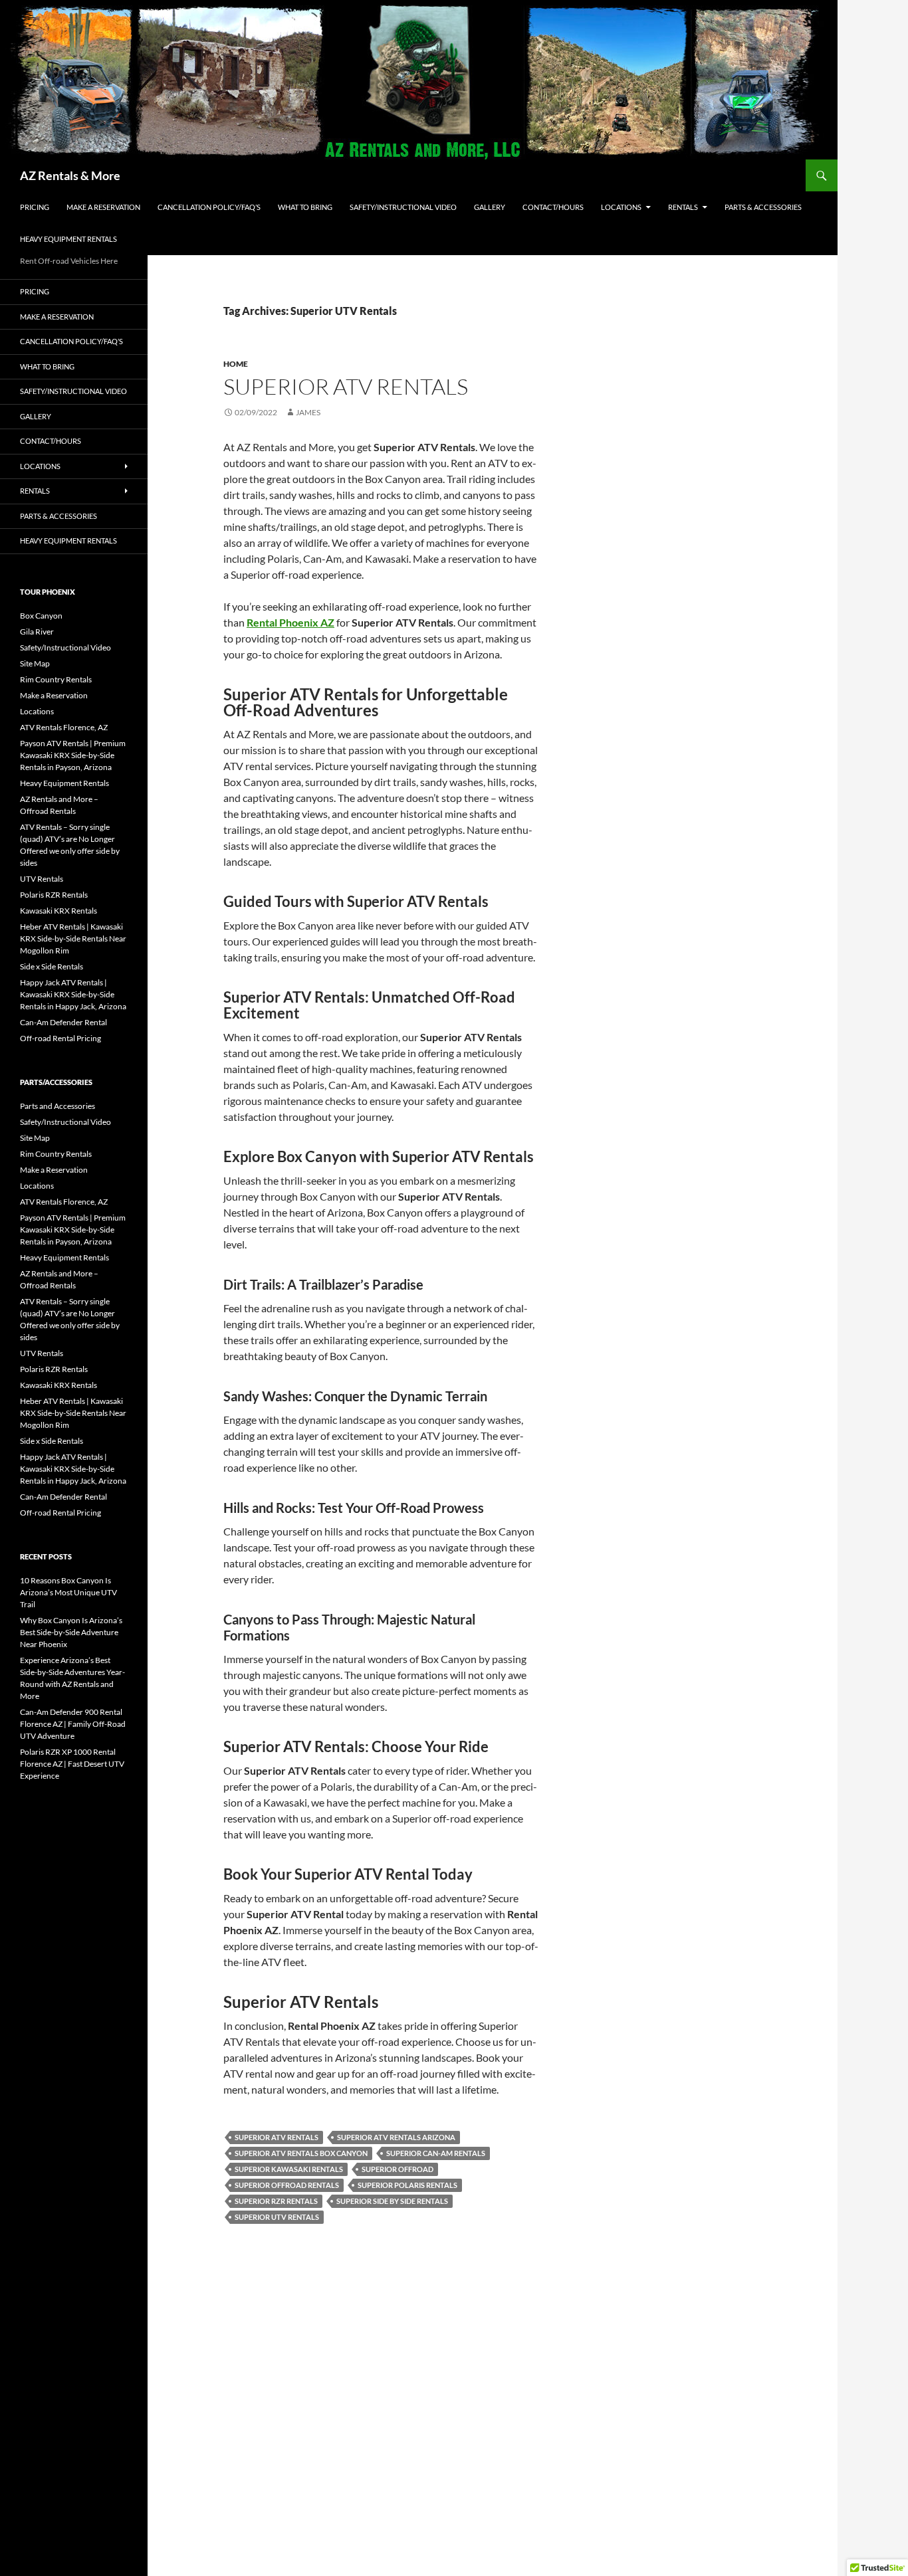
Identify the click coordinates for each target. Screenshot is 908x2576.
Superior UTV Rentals (277, 2217)
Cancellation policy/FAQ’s (209, 207)
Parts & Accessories (763, 207)
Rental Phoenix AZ (290, 622)
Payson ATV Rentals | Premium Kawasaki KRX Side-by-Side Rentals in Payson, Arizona (73, 755)
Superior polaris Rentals (407, 2185)
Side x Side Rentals (52, 966)
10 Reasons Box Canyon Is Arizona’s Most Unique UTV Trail (68, 1592)
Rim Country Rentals (56, 679)
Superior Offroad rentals (287, 2185)
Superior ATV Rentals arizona (396, 2137)
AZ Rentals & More (70, 175)
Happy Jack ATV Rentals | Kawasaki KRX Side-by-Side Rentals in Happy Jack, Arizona (73, 994)
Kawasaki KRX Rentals (58, 911)
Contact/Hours (553, 207)
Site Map (35, 663)
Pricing (35, 207)
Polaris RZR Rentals (54, 895)
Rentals (683, 207)
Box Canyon (41, 616)
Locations (621, 207)
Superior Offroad (397, 2169)
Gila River (37, 632)
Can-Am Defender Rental (63, 1022)
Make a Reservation (103, 207)
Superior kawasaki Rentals (289, 2169)
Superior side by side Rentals (392, 2201)
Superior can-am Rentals (436, 2153)
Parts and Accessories (57, 1106)
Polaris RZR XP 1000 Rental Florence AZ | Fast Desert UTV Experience (72, 1764)
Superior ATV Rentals (346, 386)
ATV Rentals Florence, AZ (64, 727)
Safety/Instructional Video (403, 207)
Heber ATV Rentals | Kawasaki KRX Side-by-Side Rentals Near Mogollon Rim (73, 939)
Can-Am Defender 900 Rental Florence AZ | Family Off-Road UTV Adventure (73, 1724)
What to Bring (305, 207)
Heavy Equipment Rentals (68, 239)
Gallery (490, 207)
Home (236, 364)
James (308, 412)
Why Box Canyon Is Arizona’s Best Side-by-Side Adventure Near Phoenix (71, 1632)
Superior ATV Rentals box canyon (301, 2153)
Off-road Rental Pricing (60, 1038)
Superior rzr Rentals (276, 2201)
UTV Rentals (42, 879)
